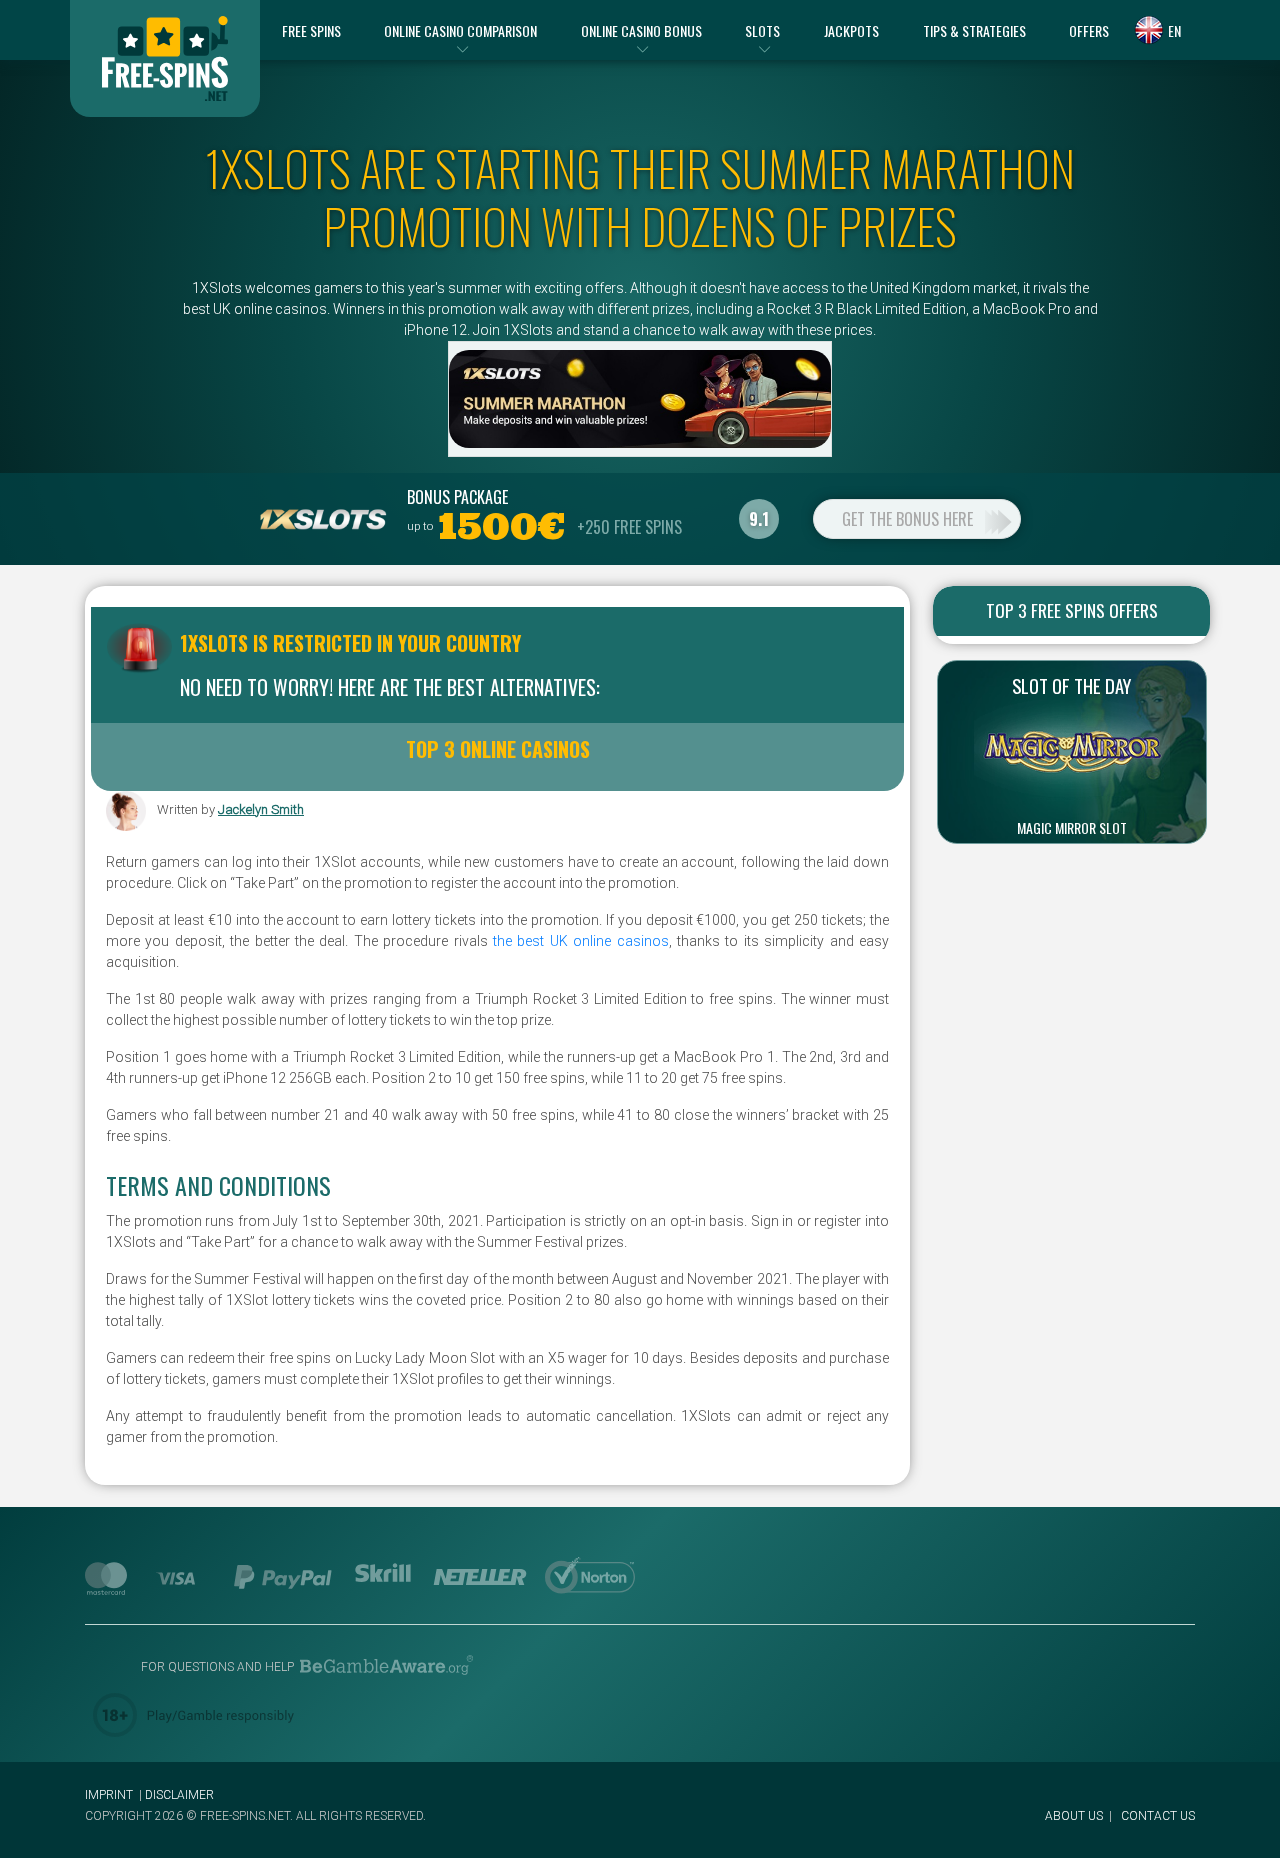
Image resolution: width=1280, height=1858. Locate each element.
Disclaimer (179, 1795)
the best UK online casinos (578, 941)
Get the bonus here (907, 519)
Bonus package (457, 497)
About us (1074, 1816)
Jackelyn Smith (261, 809)
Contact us (1158, 1816)
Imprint (109, 1795)
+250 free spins (629, 527)
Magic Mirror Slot (1072, 828)
